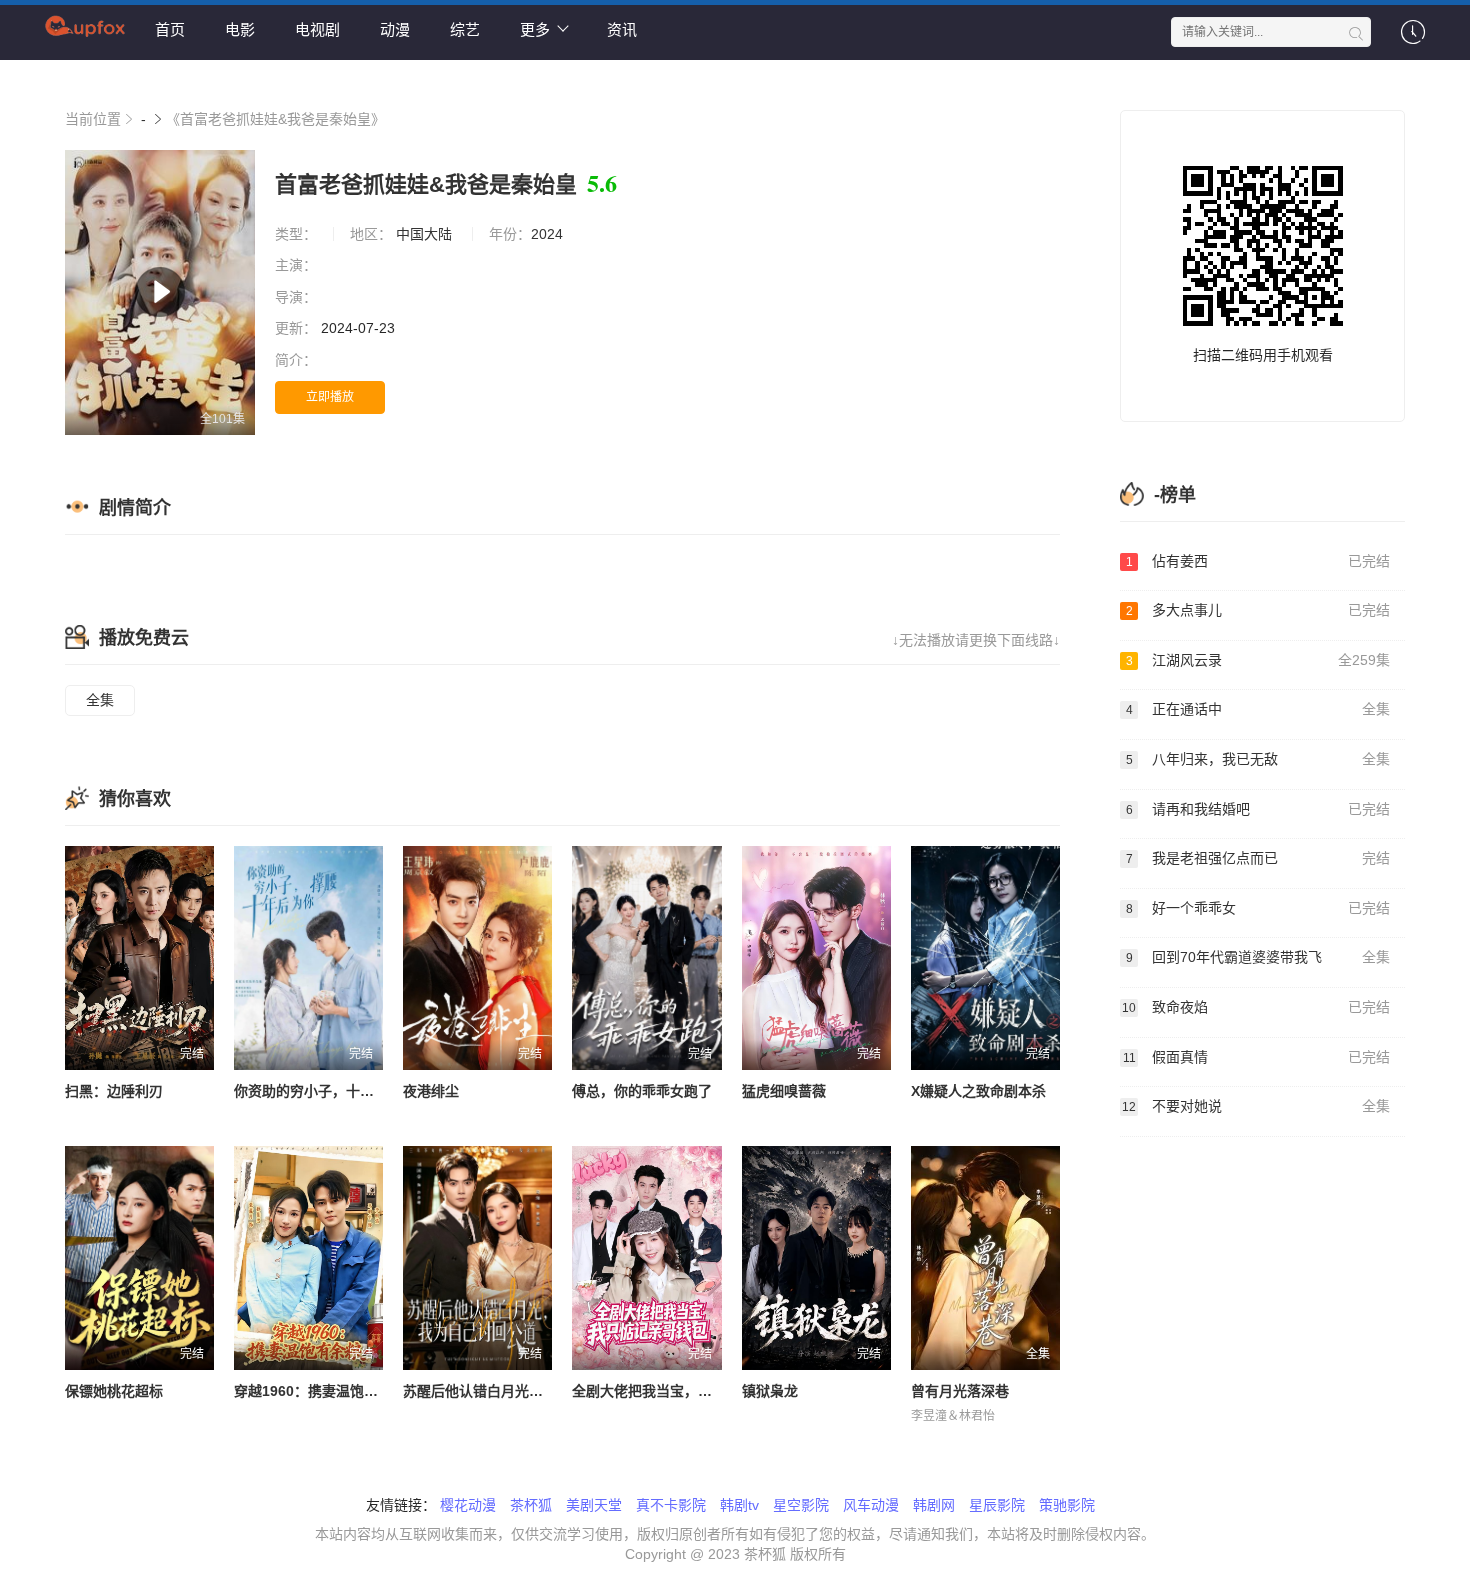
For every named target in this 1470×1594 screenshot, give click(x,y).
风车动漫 (871, 1505)
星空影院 (801, 1505)
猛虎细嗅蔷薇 (784, 1091)
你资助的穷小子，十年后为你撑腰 (339, 1091)
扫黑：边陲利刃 (114, 1091)
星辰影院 (997, 1505)
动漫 (395, 29)
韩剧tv (739, 1505)
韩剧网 (934, 1505)
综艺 (465, 29)
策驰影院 (1067, 1505)
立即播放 (330, 397)
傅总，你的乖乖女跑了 (642, 1091)
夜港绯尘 (431, 1091)
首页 (170, 29)
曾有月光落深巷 (960, 1391)
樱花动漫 (468, 1505)
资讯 (622, 29)
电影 (240, 29)
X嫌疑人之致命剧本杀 (978, 1091)
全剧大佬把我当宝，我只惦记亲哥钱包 (691, 1391)
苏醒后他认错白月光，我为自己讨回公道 (529, 1391)
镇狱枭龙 (770, 1391)
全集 (100, 700)
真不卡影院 (671, 1505)
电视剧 (317, 29)
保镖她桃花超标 (114, 1391)
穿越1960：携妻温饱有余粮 (320, 1391)
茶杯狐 (531, 1505)
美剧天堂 (594, 1505)
